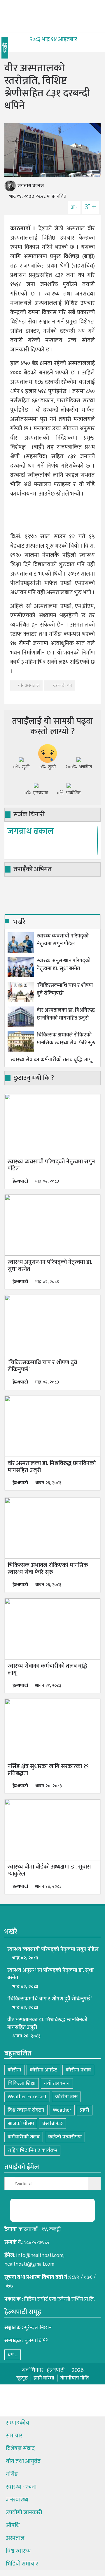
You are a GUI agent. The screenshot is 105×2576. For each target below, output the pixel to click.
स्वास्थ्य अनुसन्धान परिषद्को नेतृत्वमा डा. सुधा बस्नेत (64, 965)
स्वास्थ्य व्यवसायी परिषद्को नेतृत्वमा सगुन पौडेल (63, 940)
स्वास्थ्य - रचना (21, 2487)
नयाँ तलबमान (57, 2083)
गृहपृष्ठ (22, 2378)
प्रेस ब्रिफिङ (52, 2124)
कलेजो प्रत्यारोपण (65, 2137)
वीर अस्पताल (29, 685)
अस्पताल (15, 2538)
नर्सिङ (12, 2474)
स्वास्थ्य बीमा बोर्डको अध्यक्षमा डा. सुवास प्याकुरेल (49, 1870)
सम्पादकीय (17, 2423)
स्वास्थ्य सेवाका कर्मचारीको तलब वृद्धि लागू (51, 1060)
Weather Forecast (27, 2097)
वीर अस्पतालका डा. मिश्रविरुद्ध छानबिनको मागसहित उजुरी (66, 1014)
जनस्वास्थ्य (17, 2500)
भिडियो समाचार (22, 2564)
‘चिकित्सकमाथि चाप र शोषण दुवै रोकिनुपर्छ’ (65, 990)
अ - (74, 207)
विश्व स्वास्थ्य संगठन (26, 2110)
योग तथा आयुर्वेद (23, 2461)
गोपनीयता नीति (74, 2378)
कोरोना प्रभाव (78, 2070)
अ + (91, 207)
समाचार (14, 2436)
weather (62, 2110)
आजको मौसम (21, 2124)
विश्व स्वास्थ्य (18, 2551)
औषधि (13, 2525)
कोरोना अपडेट (43, 2070)
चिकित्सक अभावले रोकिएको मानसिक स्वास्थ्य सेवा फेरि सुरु (66, 1039)
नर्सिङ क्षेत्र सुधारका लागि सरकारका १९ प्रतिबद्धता (48, 1770)
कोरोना (14, 2070)
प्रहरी (85, 2110)
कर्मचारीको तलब (24, 2137)
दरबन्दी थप (62, 685)
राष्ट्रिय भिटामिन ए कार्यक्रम (32, 2150)
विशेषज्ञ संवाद (20, 2448)
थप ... (13, 2355)
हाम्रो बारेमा (44, 2378)
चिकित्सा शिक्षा (22, 2083)
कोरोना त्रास (66, 2097)
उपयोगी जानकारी (24, 2513)
